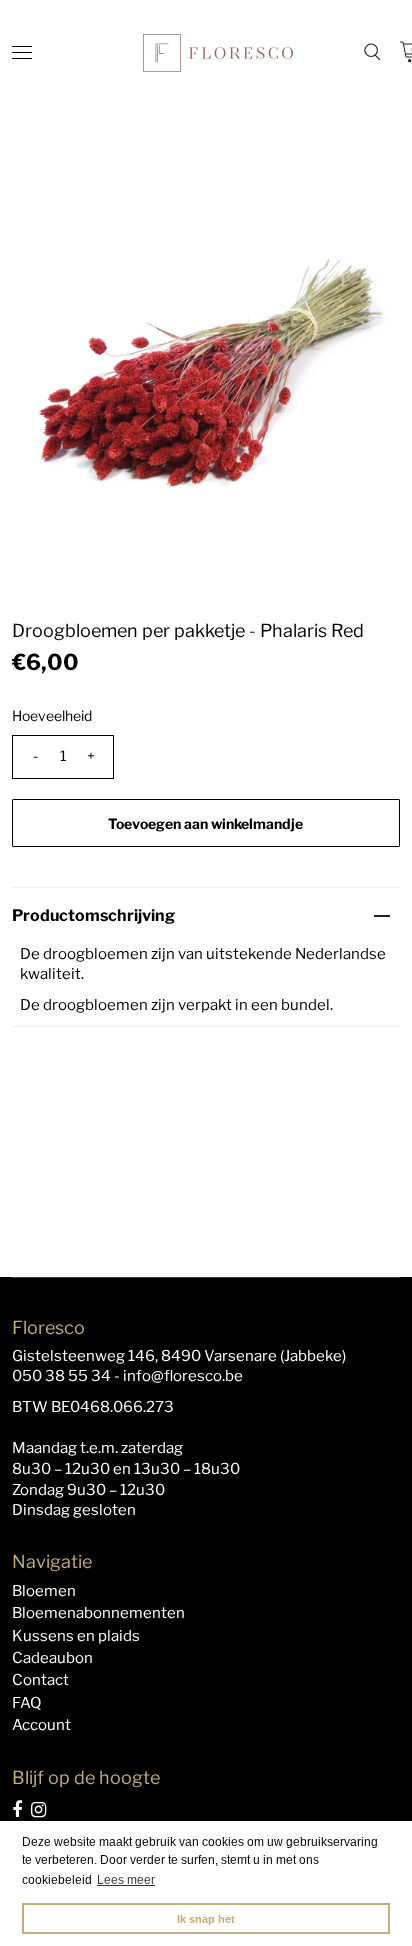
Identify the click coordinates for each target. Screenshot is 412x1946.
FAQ (26, 1703)
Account (41, 1725)
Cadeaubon (52, 1658)
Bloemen (44, 1591)
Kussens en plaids (76, 1636)
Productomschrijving (93, 915)
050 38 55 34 (61, 1376)
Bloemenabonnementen (98, 1613)
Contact (40, 1680)
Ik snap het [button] (206, 1919)
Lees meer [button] (126, 1880)
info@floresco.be (183, 1376)
